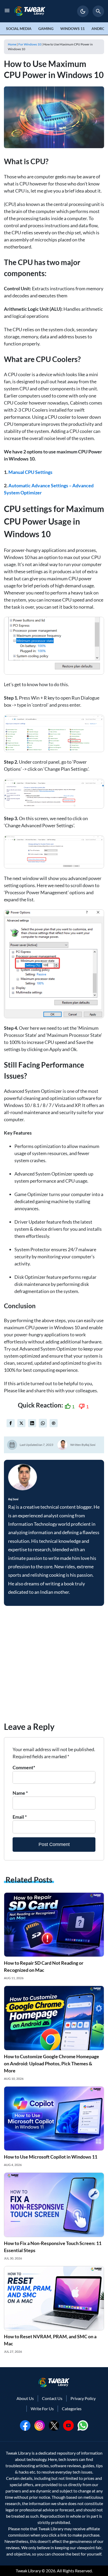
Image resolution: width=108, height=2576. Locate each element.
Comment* (24, 1767)
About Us (25, 2398)
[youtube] (68, 2425)
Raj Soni (90, 1445)
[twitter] (21, 1423)
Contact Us (52, 2398)
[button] (83, 11)
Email (20, 1817)
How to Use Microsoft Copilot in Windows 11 (51, 2157)
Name (20, 1793)
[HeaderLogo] (30, 11)
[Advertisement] (54, 1666)
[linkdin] (32, 1423)
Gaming (46, 29)
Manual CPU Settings (30, 472)
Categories (72, 2409)
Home (12, 44)
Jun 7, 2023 (45, 1445)
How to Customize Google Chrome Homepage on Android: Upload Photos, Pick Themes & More (52, 2063)
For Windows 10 (30, 44)
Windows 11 (72, 29)
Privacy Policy (83, 2398)
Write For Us (42, 2409)
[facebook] (11, 1423)
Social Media (19, 29)
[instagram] (40, 2425)
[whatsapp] (83, 2425)
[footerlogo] (54, 2382)
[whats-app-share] (43, 1423)
